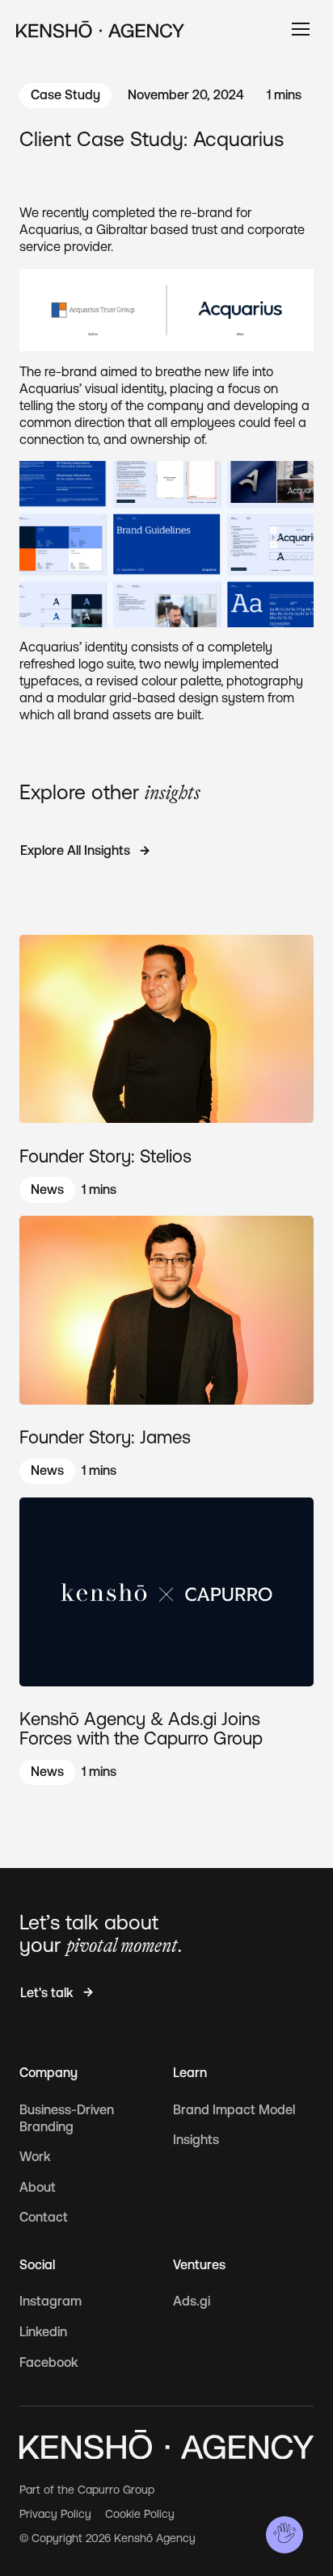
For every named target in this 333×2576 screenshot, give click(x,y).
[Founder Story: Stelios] (167, 1069)
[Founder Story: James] (167, 1350)
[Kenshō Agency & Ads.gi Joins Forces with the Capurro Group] (167, 1641)
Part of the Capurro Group (87, 2490)
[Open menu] (301, 29)
